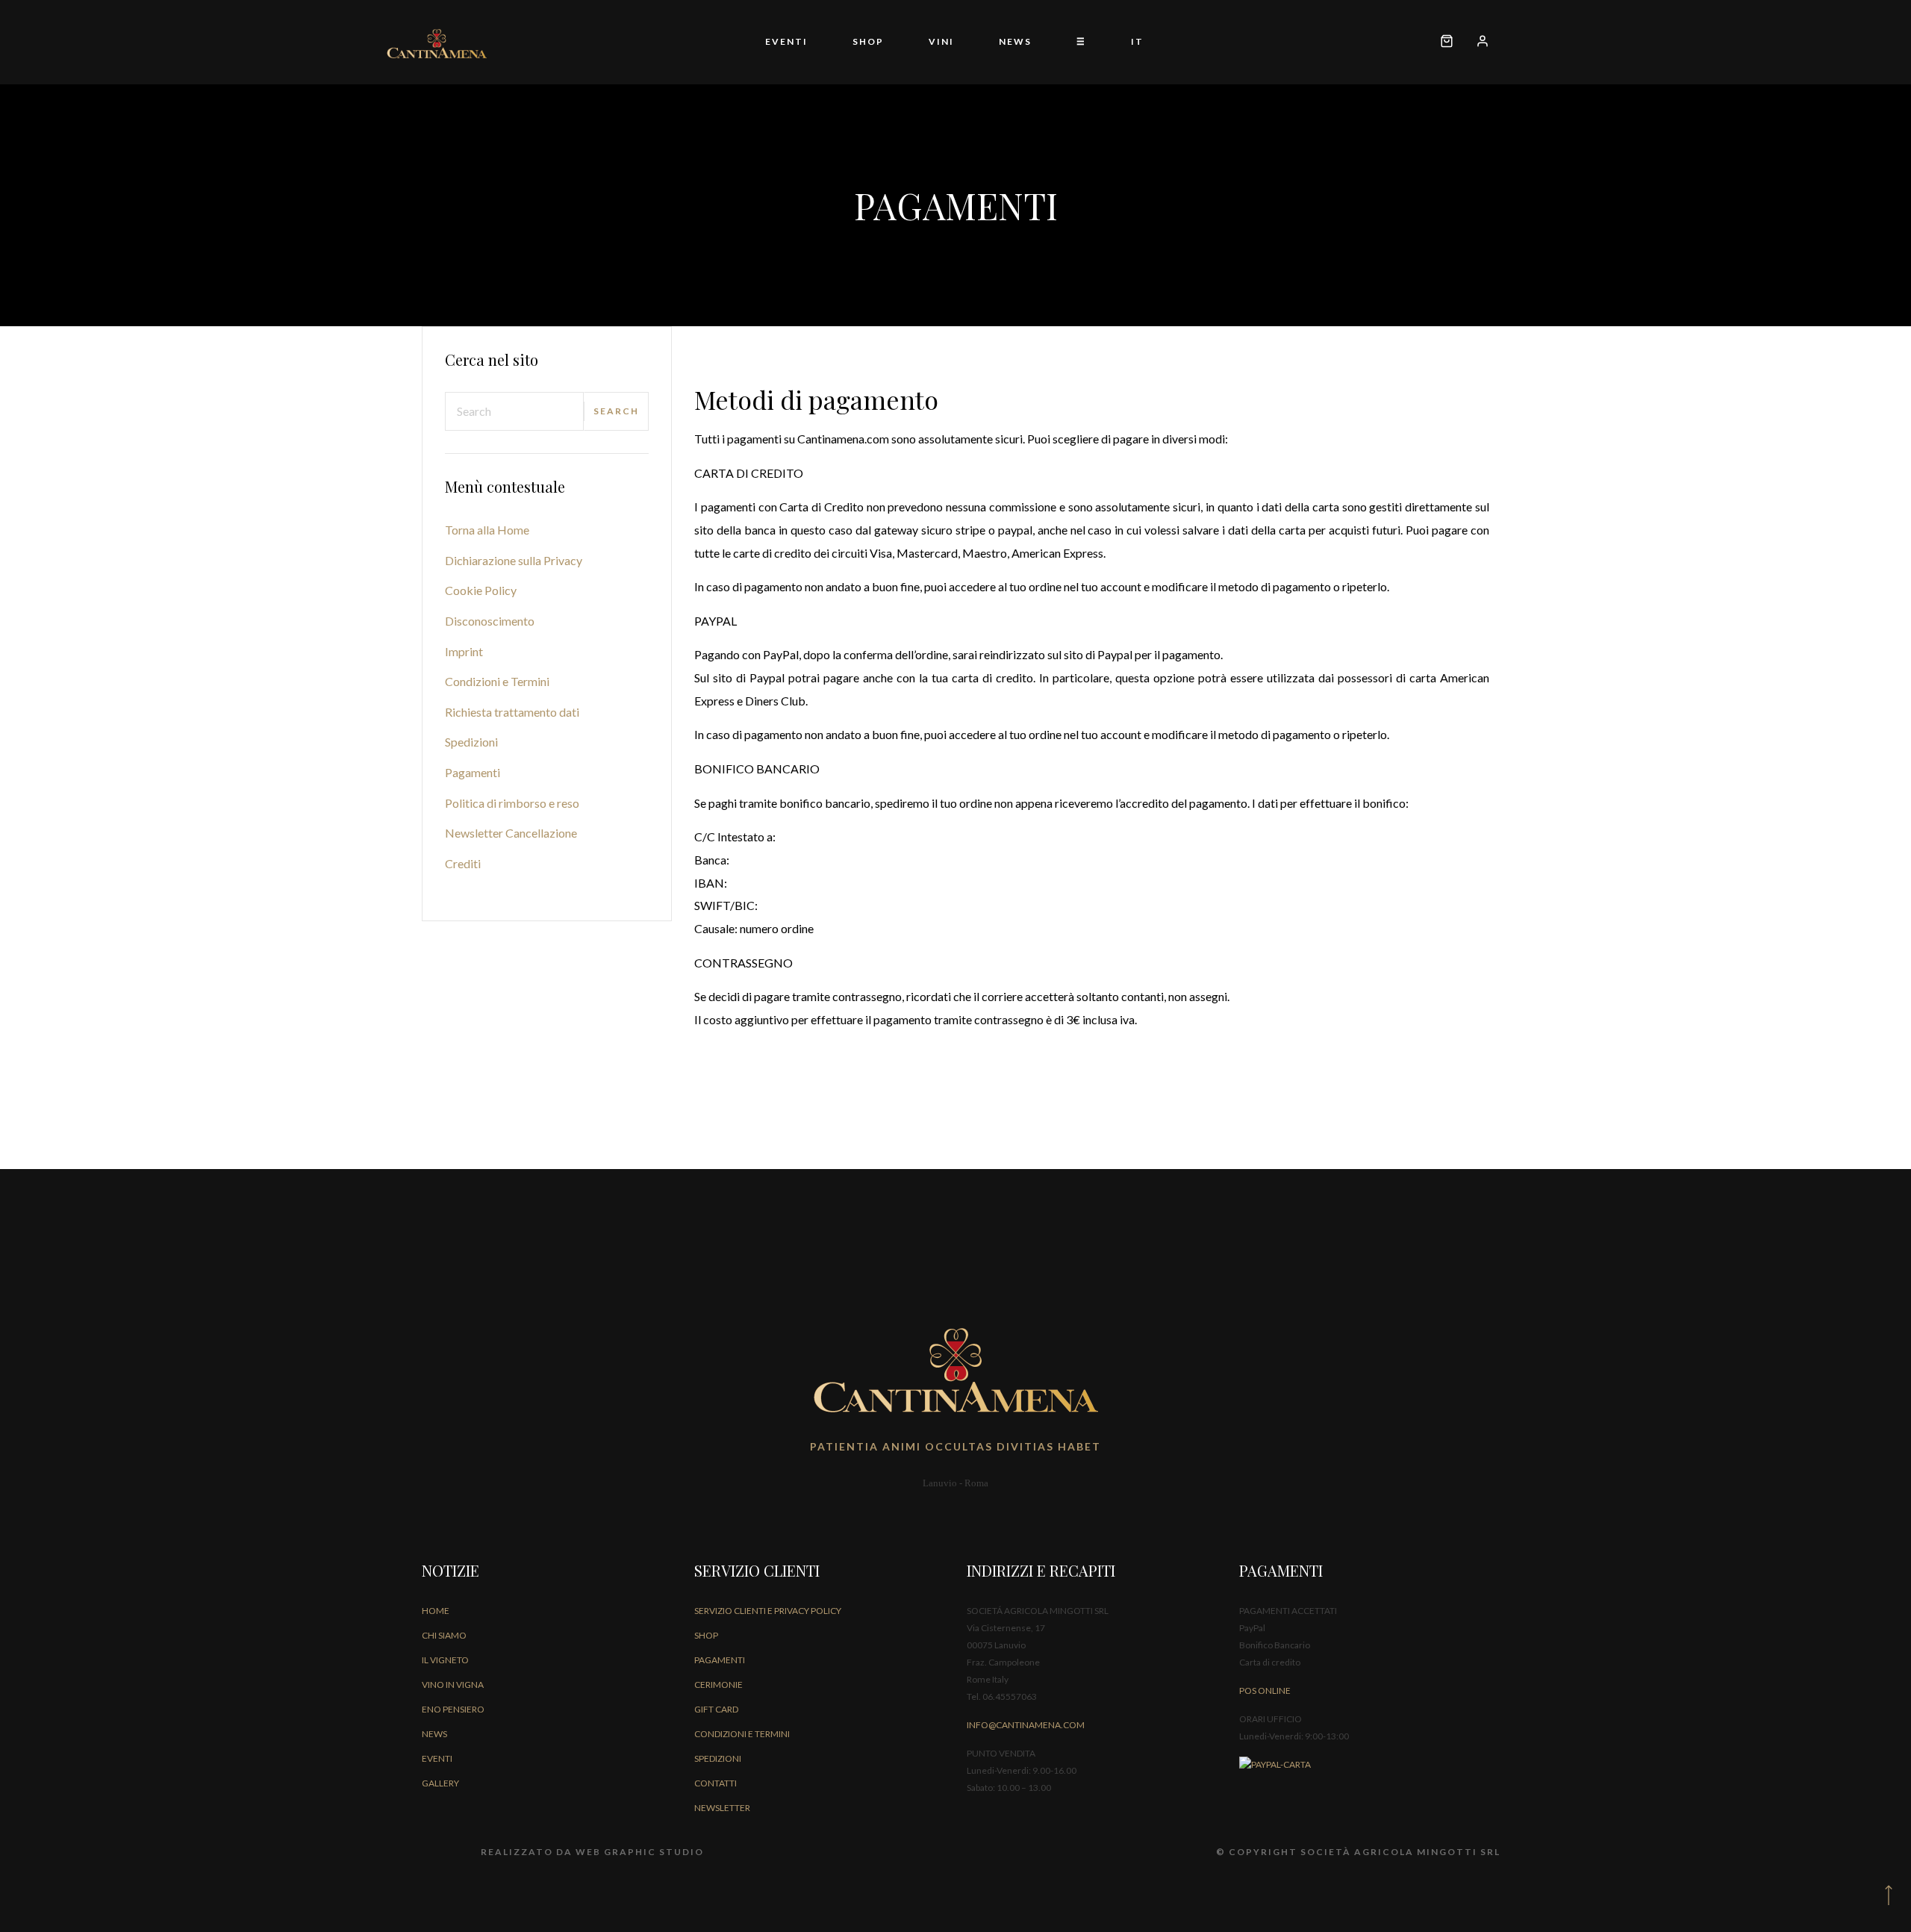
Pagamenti (473, 772)
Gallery (440, 1783)
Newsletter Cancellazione (511, 833)
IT (1137, 41)
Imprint (464, 651)
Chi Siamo (444, 1635)
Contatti (716, 1783)
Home (436, 1611)
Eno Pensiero (453, 1709)
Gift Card (716, 1709)
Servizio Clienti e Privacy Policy (768, 1611)
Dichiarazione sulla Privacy (514, 560)
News (1015, 41)
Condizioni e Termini (497, 681)
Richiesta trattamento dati (512, 712)
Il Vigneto (445, 1660)
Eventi (786, 41)
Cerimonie (718, 1685)
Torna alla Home (487, 530)
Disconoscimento (490, 621)
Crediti (463, 863)
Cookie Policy (481, 590)
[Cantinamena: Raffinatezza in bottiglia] (454, 42)
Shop (868, 41)
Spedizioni (471, 742)
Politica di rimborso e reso (512, 803)
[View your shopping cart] (1447, 42)
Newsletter (722, 1808)
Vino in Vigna (453, 1685)
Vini (941, 41)
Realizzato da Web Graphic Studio (592, 1852)
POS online (1265, 1690)
